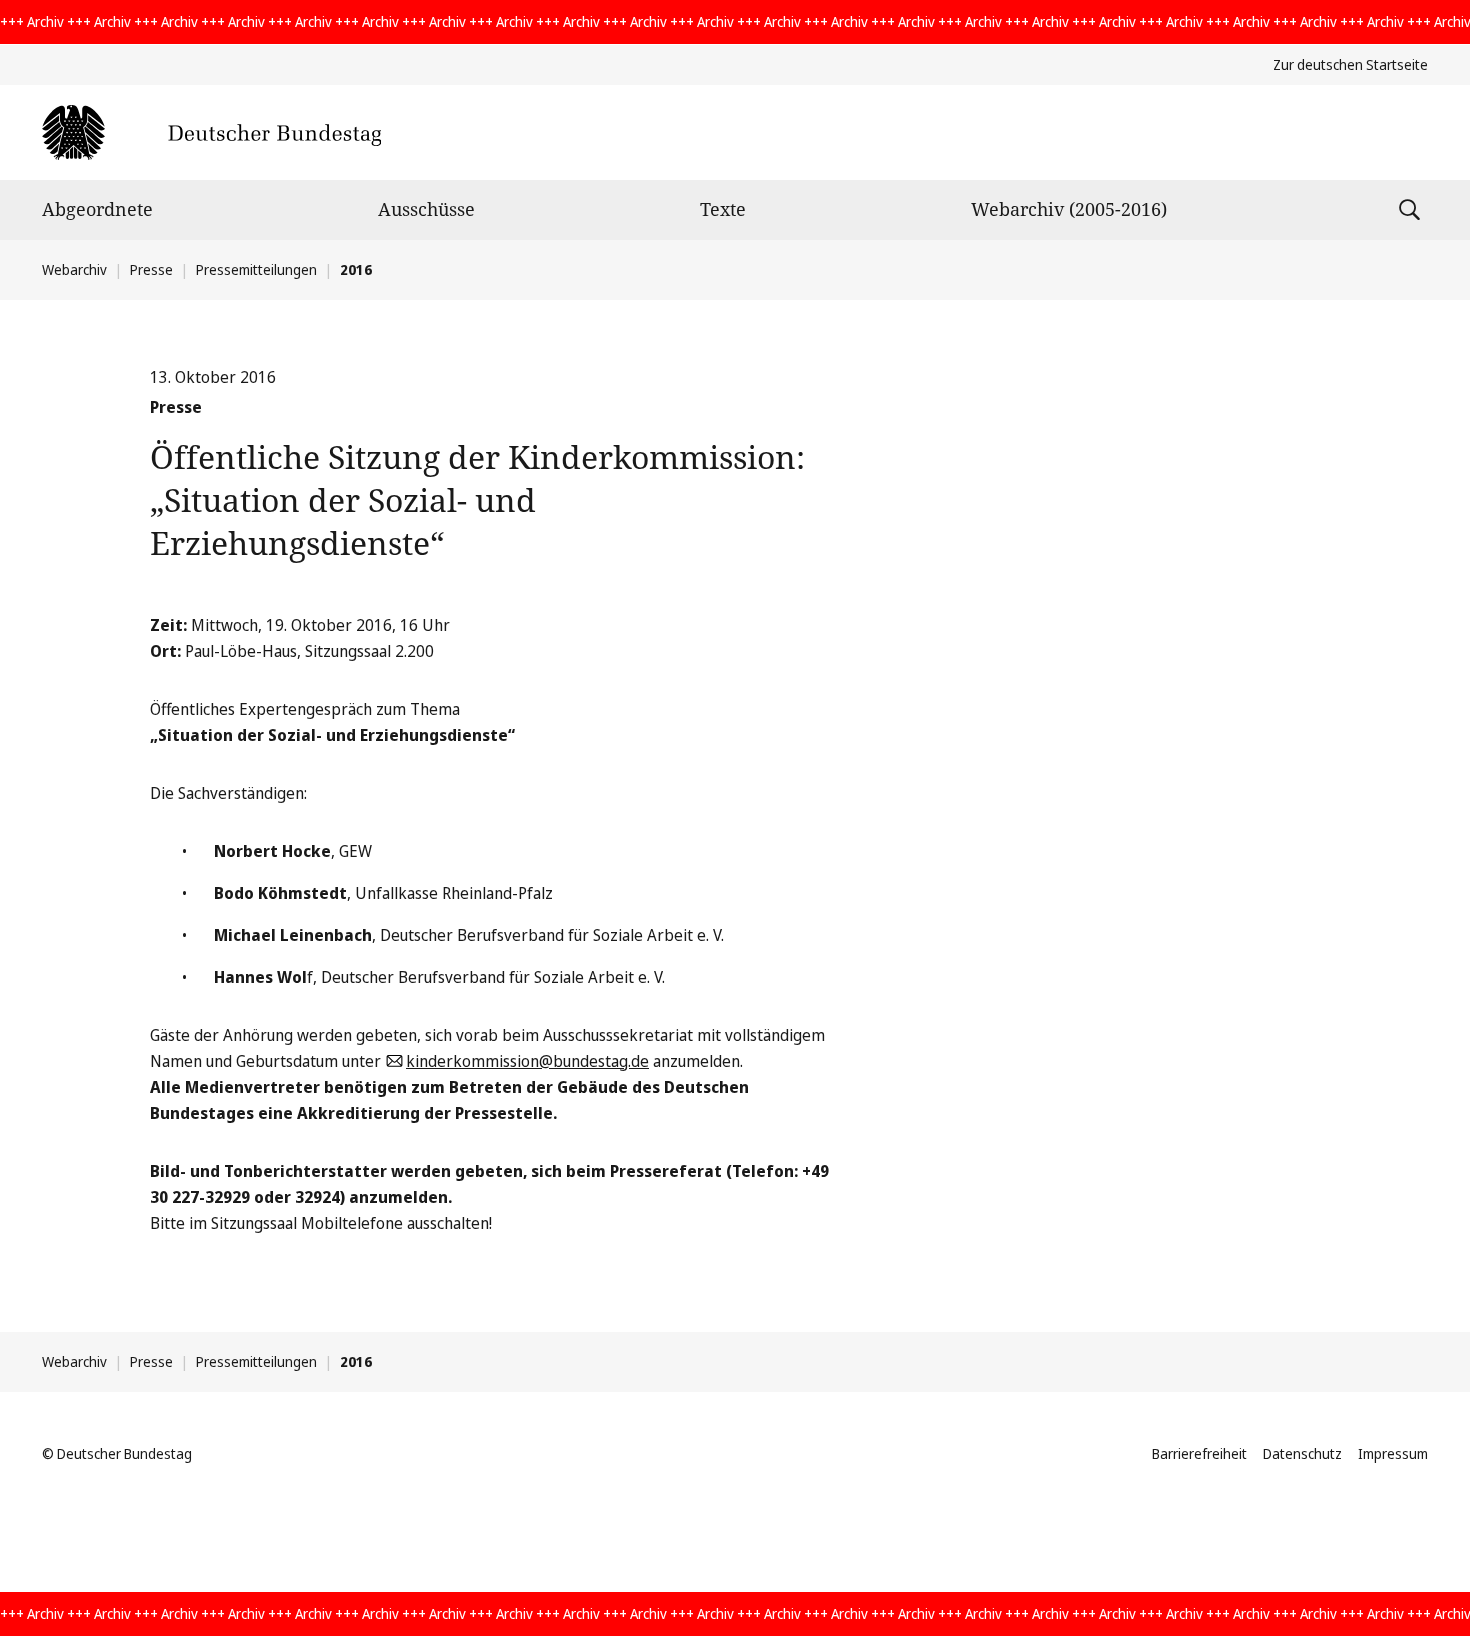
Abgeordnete (97, 209)
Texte (723, 209)
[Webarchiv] (211, 132)
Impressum (1393, 1453)
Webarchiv (74, 269)
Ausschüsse (426, 209)
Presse (151, 269)
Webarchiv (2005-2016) (1069, 209)
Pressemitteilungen (256, 269)
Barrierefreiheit (1199, 1453)
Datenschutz (1302, 1453)
